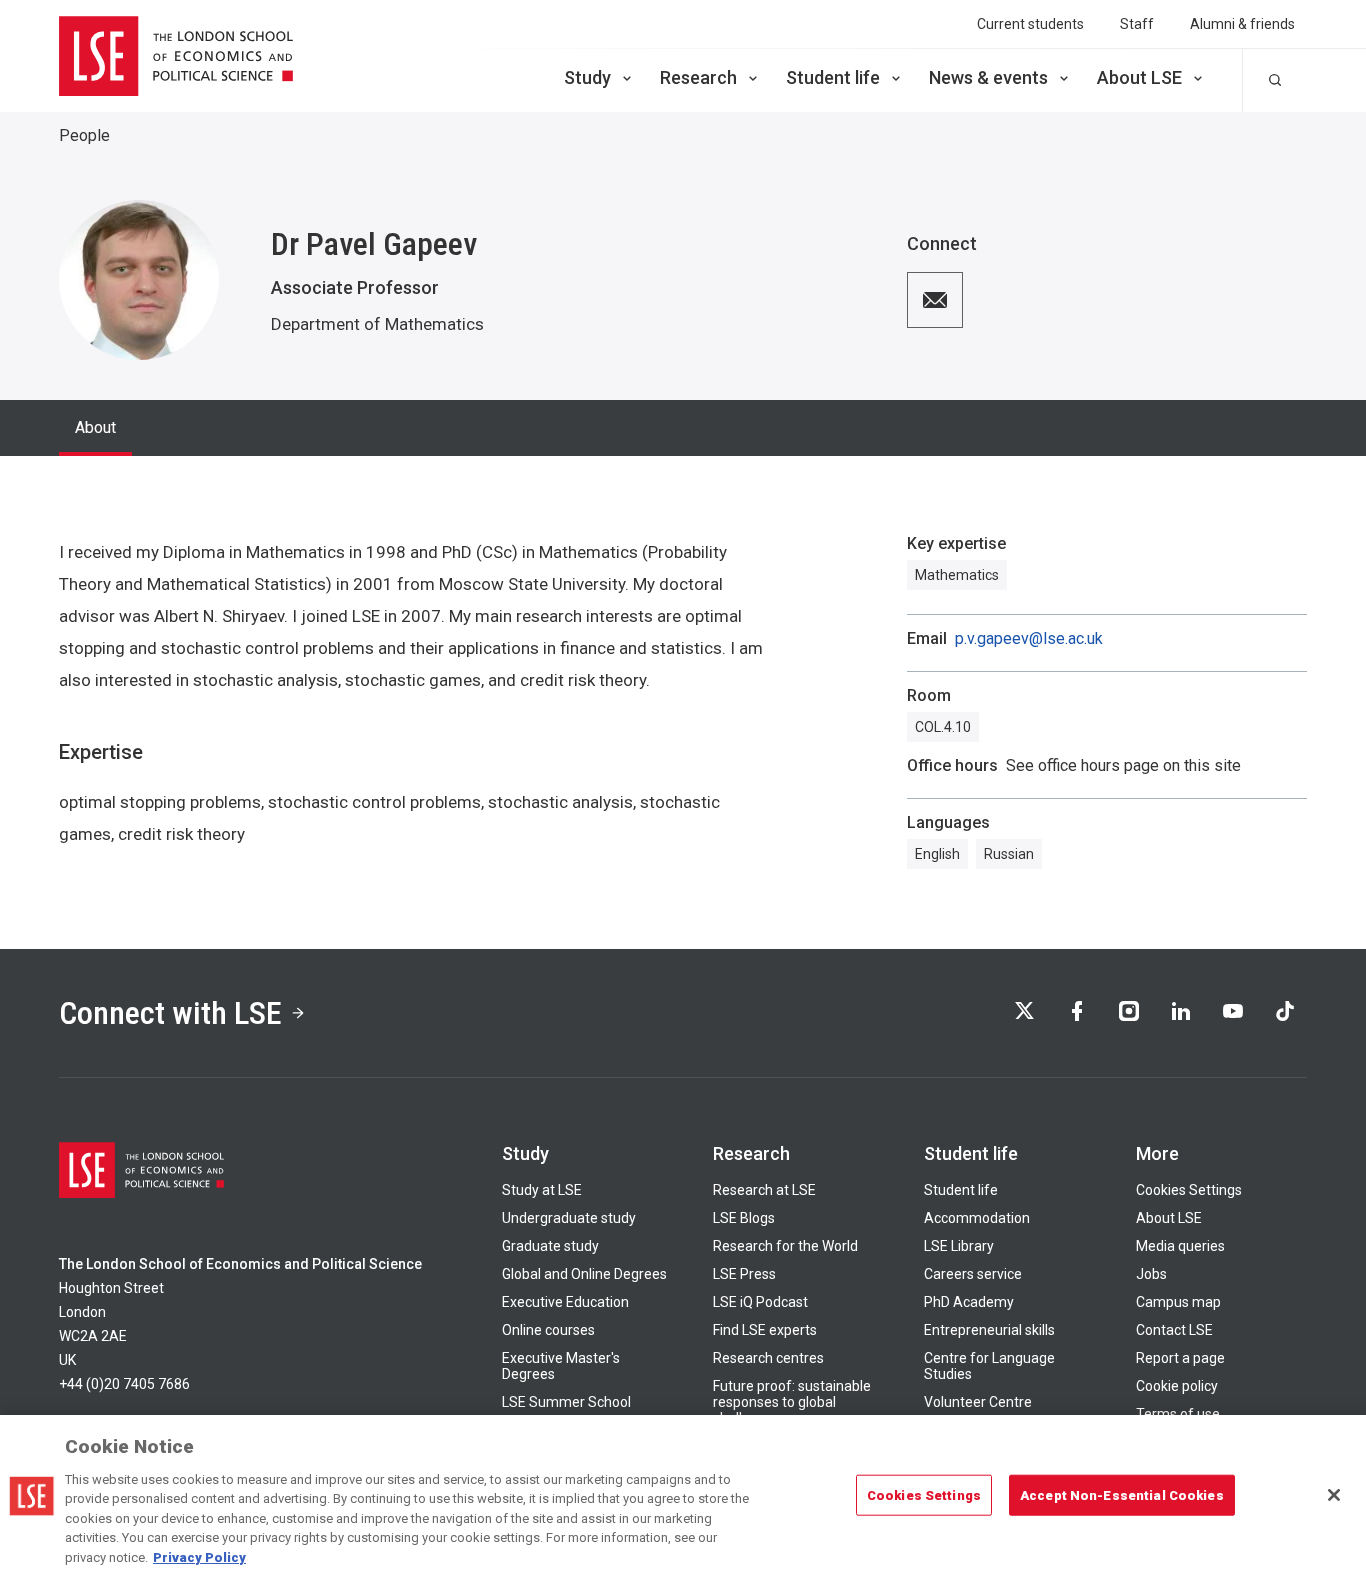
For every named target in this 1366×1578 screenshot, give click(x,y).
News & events (988, 77)
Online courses (548, 1330)
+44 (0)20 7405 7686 (124, 1384)
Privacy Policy (199, 1557)
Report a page (1180, 1358)
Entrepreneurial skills (989, 1330)
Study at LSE (542, 1190)
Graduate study (550, 1246)
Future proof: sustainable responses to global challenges (792, 1402)
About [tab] (95, 427)
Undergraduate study (569, 1218)
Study (587, 77)
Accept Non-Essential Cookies (1122, 1494)
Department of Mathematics (377, 324)
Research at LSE (764, 1190)
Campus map (1178, 1302)
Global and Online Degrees (584, 1274)
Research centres (768, 1358)
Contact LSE (1174, 1330)
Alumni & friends (1242, 24)
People (84, 135)
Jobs (1151, 1274)
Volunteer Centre (978, 1402)
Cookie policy (1177, 1386)
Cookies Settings (1189, 1190)
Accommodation (977, 1218)
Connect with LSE (170, 1013)
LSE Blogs (744, 1218)
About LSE (1139, 77)
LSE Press (744, 1274)
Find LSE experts (765, 1330)
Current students (1030, 24)
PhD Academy (969, 1302)
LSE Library (959, 1246)
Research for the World (785, 1246)
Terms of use (1178, 1414)
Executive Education (565, 1302)
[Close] (1334, 1495)
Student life (833, 77)
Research (698, 77)
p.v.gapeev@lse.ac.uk (1029, 639)
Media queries (1180, 1246)
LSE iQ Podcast (760, 1302)
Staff (1137, 24)
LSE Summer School (566, 1402)
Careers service (973, 1274)
